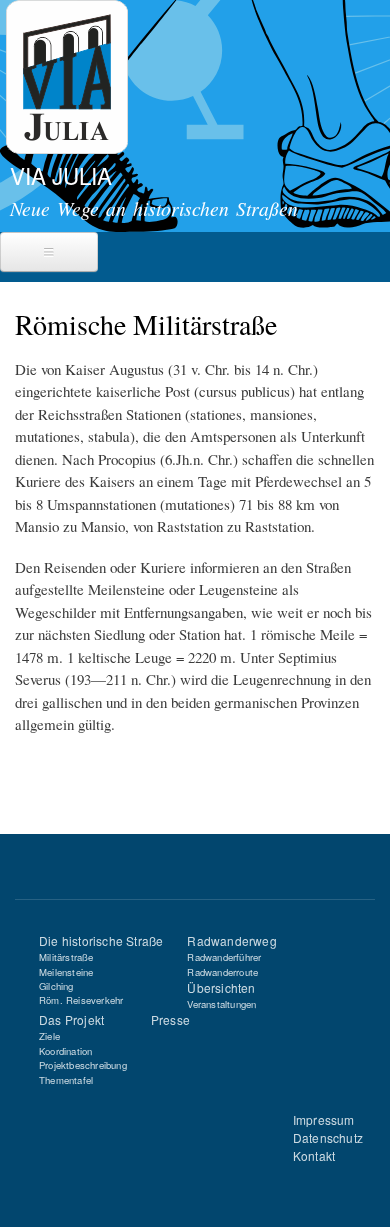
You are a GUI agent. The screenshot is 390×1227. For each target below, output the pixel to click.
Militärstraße (66, 957)
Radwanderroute (222, 972)
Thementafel (66, 1080)
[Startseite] (64, 79)
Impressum (324, 1119)
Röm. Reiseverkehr (81, 1000)
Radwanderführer (224, 957)
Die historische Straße (101, 940)
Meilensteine (66, 972)
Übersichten (221, 987)
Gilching (56, 986)
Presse (170, 1019)
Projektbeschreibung (83, 1065)
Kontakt (314, 1155)
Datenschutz (328, 1137)
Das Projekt (71, 1019)
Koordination (65, 1051)
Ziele (49, 1036)
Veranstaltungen (221, 1004)
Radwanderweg (231, 940)
